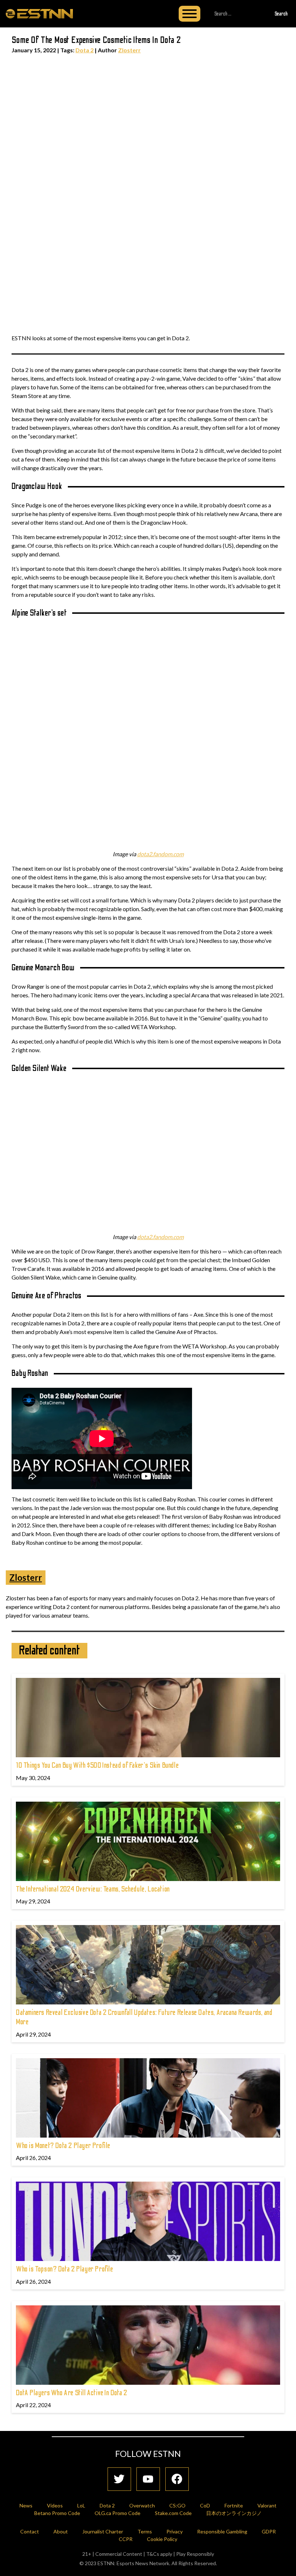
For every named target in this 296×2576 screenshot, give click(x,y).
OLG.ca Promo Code (117, 2513)
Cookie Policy (162, 2539)
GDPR (269, 2531)
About (61, 2531)
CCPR (126, 2539)
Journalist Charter (103, 2531)
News (26, 2505)
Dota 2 (84, 50)
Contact (30, 2531)
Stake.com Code (173, 2513)
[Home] (39, 13)
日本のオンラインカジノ (234, 2513)
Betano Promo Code (57, 2513)
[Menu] (190, 14)
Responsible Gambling (222, 2531)
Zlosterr (129, 50)
